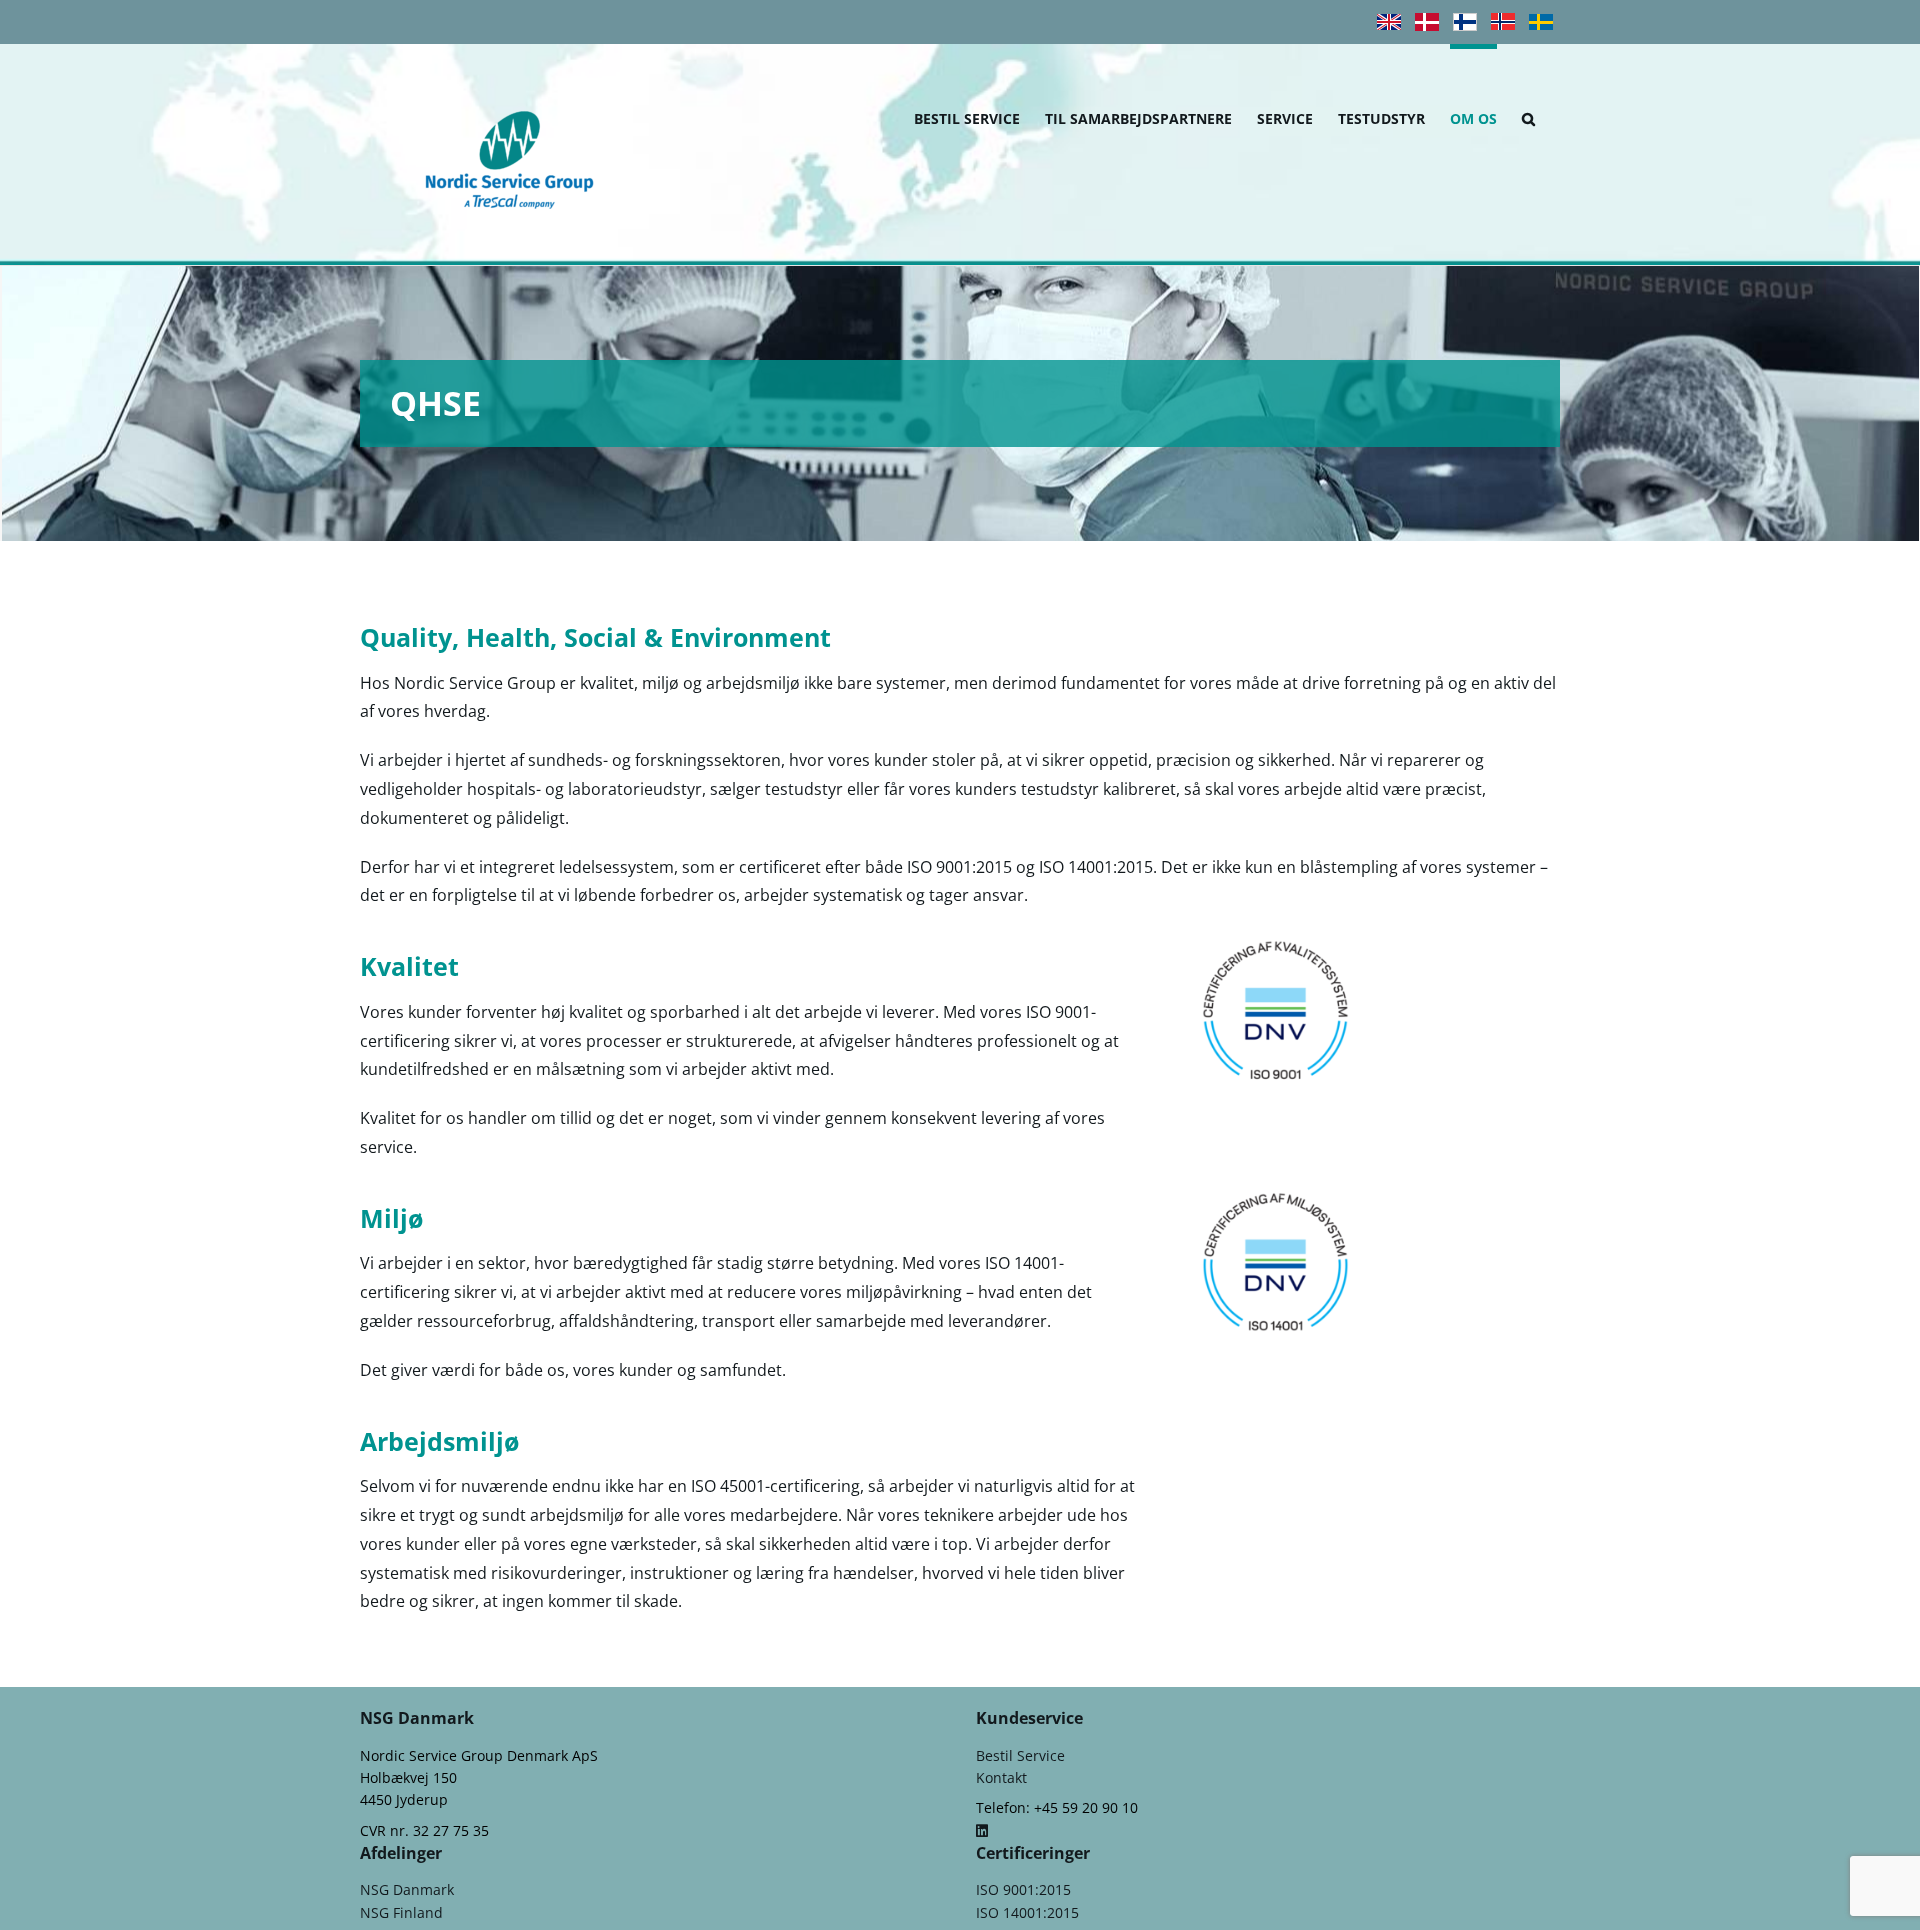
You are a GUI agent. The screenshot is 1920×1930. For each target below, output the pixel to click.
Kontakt (1001, 1777)
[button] (1528, 116)
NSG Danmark (407, 1889)
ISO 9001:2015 (1023, 1889)
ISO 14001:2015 (1027, 1912)
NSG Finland (401, 1912)
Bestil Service (1020, 1755)
